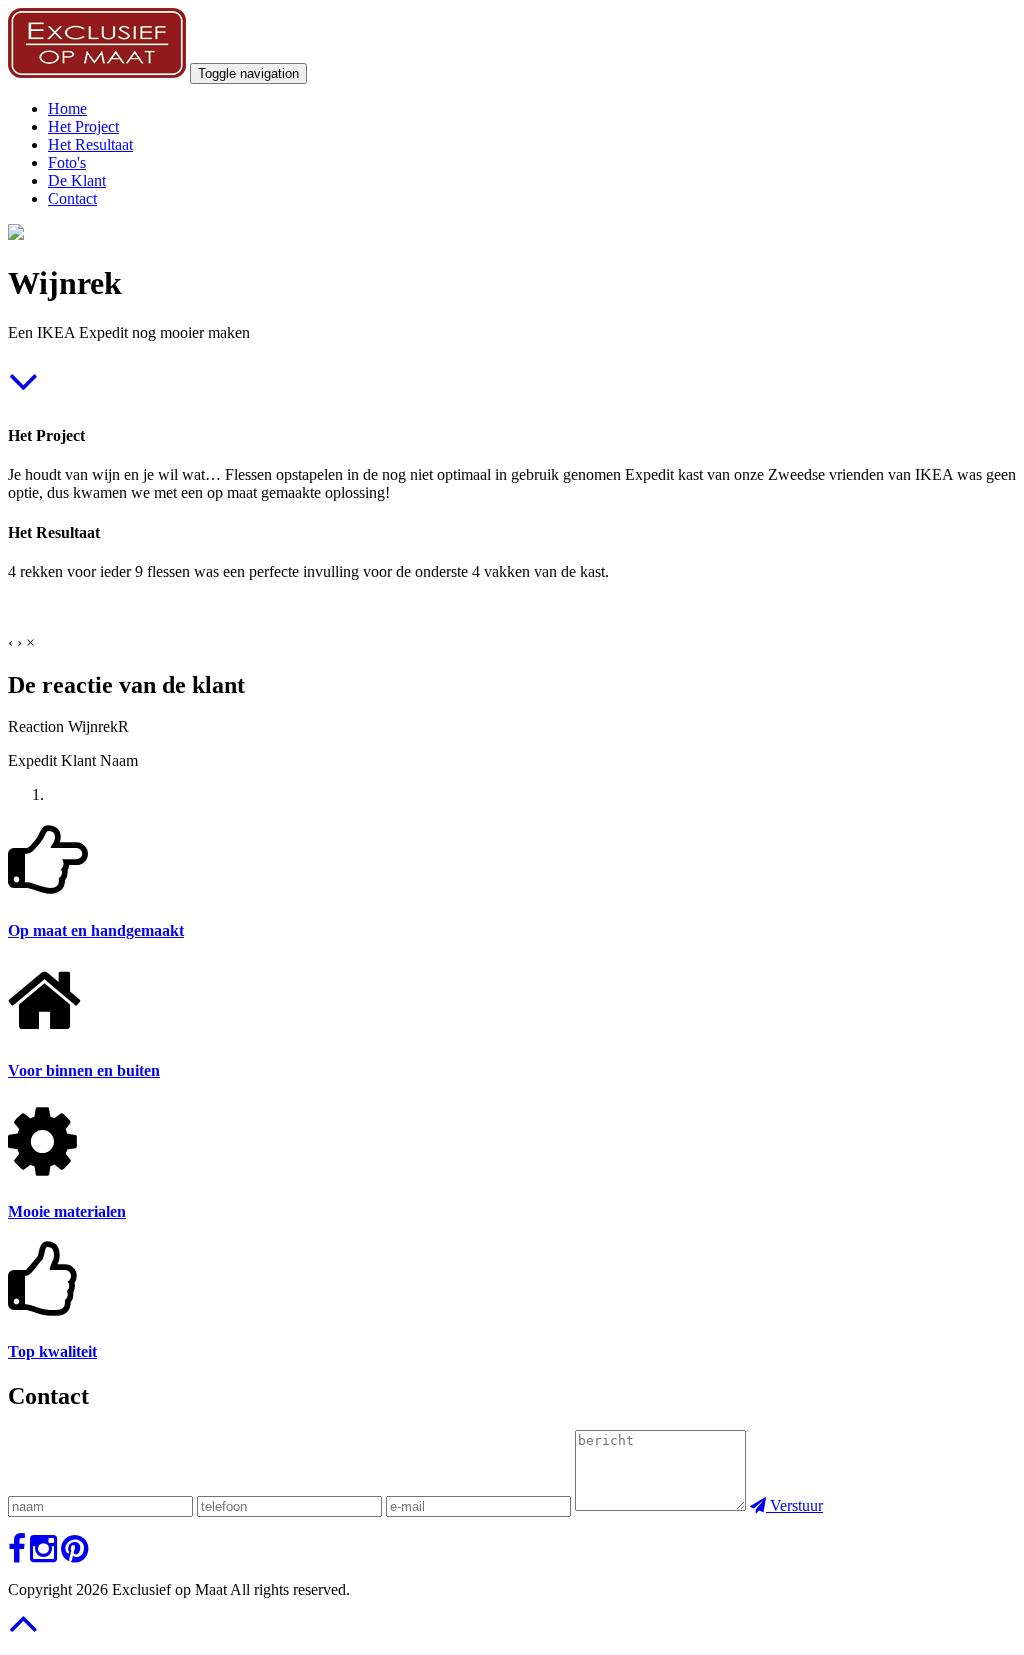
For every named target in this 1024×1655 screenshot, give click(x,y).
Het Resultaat (90, 144)
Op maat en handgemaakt (96, 930)
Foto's (67, 162)
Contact (72, 198)
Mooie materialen (67, 1211)
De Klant (77, 180)
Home (67, 108)
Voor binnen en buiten (84, 1070)
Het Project (83, 126)
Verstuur (794, 1505)
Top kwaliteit (52, 1351)
